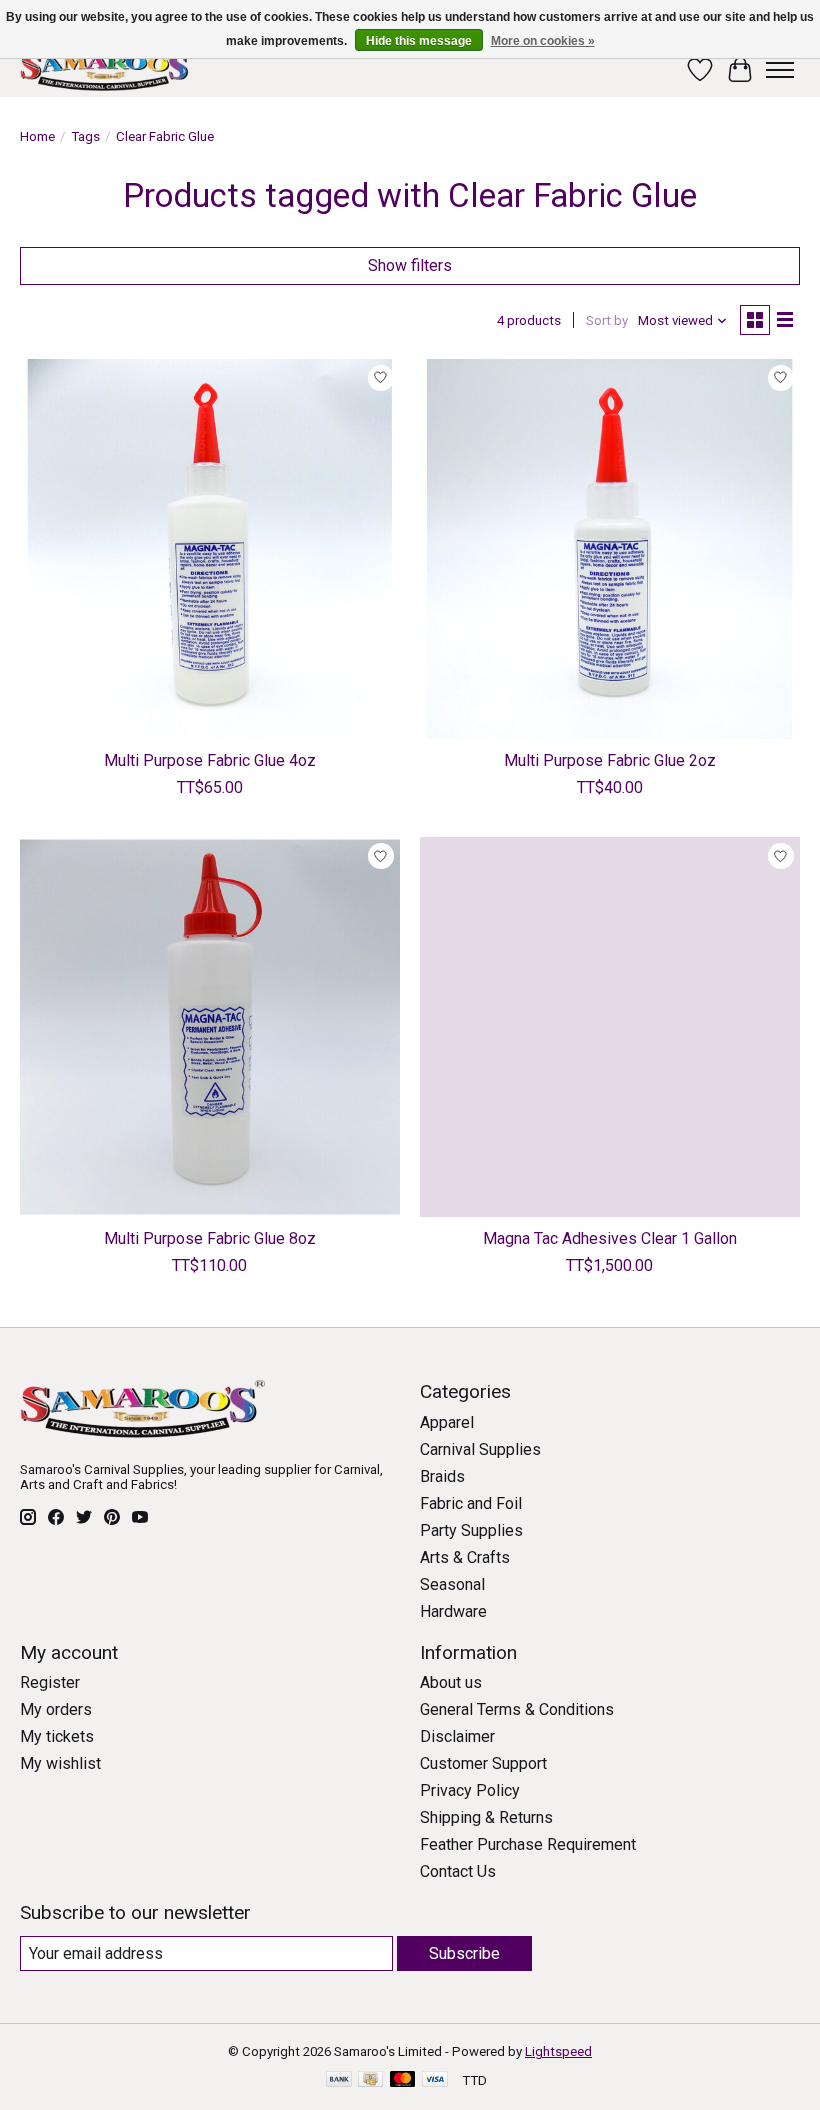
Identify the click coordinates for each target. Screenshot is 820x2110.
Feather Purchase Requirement (528, 1844)
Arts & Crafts (465, 1557)
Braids (442, 1476)
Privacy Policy (470, 1790)
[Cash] (370, 2080)
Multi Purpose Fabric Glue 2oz (610, 760)
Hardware (453, 1611)
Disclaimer (457, 1736)
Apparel (447, 1422)
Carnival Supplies (480, 1449)
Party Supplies (471, 1530)
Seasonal (452, 1584)
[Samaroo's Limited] (107, 69)
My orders (56, 1709)
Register (50, 1682)
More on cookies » (543, 41)
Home (37, 136)
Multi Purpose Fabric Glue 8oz (210, 1238)
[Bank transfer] (339, 2080)
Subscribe (464, 1953)
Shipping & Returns (486, 1817)
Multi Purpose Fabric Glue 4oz (210, 760)
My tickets (57, 1736)
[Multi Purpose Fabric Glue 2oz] (610, 549)
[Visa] (435, 2080)
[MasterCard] (403, 2080)
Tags (85, 136)
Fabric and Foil (471, 1503)
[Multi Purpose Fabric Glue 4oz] (210, 549)
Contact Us (458, 1871)
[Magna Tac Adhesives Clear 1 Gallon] (610, 1027)
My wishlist (60, 1763)
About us (451, 1682)
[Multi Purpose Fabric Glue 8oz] (210, 1027)
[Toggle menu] (780, 70)
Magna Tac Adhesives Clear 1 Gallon (610, 1238)
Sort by (607, 320)
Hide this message (419, 41)
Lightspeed (558, 2051)
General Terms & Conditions (517, 1709)
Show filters (410, 265)
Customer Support (483, 1763)
